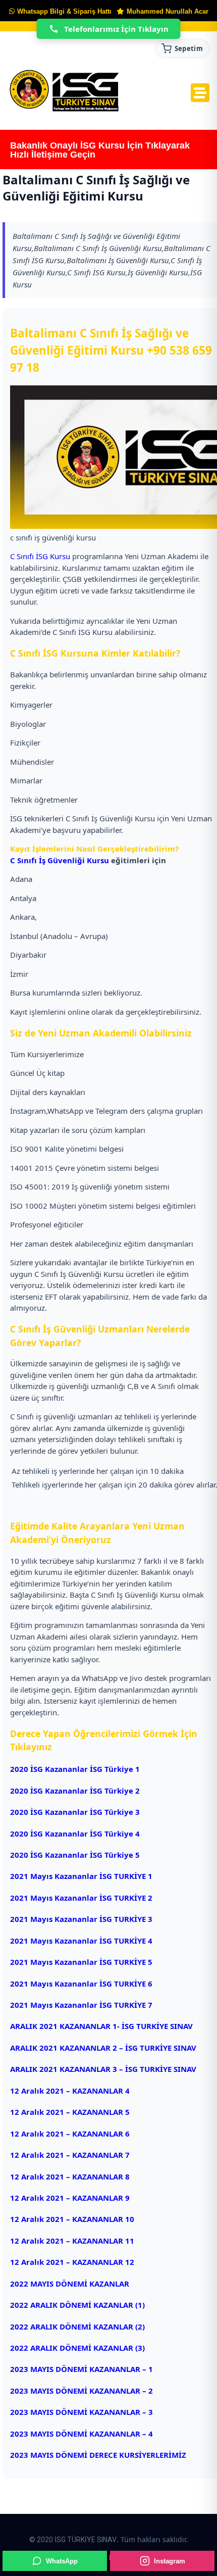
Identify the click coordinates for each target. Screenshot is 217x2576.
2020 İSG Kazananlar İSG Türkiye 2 (75, 1791)
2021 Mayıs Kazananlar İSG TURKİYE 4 (81, 1941)
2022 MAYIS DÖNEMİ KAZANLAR (70, 2284)
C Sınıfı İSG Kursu (40, 556)
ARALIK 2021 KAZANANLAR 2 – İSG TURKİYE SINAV (103, 2048)
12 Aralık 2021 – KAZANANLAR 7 (71, 2155)
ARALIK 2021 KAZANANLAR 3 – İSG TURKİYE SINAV (106, 2069)
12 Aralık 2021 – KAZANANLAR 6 (71, 2134)
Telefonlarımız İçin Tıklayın (116, 29)
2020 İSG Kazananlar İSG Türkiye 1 (75, 1769)
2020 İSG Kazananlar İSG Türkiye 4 (75, 1834)
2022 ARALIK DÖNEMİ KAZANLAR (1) (77, 2305)
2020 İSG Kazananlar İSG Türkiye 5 (75, 1855)
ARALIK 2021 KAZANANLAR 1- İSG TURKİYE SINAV (101, 2026)
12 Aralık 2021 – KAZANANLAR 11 (73, 2241)
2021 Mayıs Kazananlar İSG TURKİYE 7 (81, 2005)
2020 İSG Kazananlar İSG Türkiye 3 (75, 1812)
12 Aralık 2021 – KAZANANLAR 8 (71, 2176)
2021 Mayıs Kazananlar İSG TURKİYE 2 (81, 1898)
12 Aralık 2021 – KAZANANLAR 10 (72, 2219)
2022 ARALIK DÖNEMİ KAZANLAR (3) (77, 2348)
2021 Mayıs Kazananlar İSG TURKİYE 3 (81, 1919)
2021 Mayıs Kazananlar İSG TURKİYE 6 (81, 1984)
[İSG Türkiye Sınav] (64, 91)
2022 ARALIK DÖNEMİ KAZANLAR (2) (77, 2326)
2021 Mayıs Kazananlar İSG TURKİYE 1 (81, 1876)
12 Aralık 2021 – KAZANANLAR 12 (73, 2262)
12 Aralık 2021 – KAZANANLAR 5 (71, 2112)
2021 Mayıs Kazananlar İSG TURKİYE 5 (81, 1962)
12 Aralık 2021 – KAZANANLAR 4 (71, 2091)
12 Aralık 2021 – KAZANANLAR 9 (70, 2198)
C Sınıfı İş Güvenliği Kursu (60, 860)
